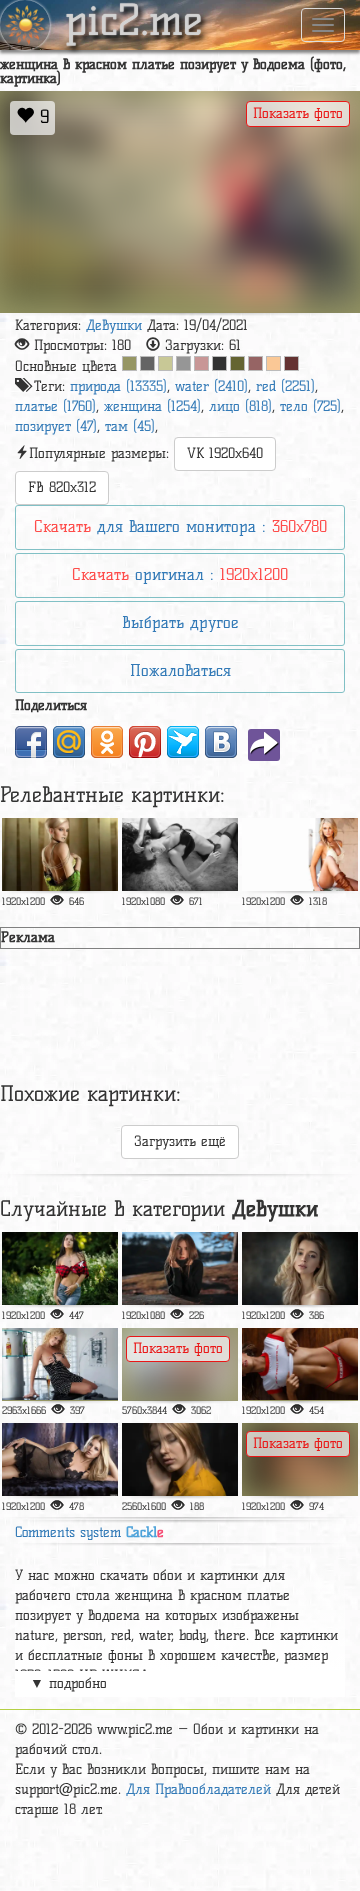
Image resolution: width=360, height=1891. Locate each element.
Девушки (114, 325)
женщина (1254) (152, 406)
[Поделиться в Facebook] (31, 742)
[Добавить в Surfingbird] (183, 742)
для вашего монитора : (180, 526)
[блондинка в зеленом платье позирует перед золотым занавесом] (60, 854)
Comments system (89, 1532)
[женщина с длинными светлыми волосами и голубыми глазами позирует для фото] (300, 1268)
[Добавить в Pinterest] (145, 742)
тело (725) (310, 406)
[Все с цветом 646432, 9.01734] (237, 363)
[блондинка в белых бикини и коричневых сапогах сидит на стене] (300, 854)
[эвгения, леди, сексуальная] (300, 1459)
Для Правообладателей (198, 1789)
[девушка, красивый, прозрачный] (60, 1459)
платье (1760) (55, 406)
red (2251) (285, 386)
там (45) (130, 426)
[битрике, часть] (180, 854)
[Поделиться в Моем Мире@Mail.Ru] (69, 742)
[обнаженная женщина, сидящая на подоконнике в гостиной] (180, 1364)
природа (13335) (118, 386)
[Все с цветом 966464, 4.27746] (255, 363)
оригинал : (180, 574)
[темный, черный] (180, 1268)
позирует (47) (56, 426)
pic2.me (134, 23)
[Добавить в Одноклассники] (107, 742)
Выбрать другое (180, 622)
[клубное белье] (60, 1364)
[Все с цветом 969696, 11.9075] (183, 363)
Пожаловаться (180, 670)
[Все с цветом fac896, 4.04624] (273, 363)
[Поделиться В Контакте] (221, 742)
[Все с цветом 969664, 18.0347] (129, 363)
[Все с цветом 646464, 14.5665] (147, 363)
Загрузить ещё (180, 1141)
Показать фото (298, 113)
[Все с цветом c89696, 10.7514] (201, 363)
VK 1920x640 (225, 453)
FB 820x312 (62, 487)
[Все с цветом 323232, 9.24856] (219, 363)
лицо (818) (240, 406)
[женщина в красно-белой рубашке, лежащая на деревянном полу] (300, 1364)
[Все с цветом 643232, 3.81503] (291, 363)
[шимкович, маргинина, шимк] (60, 1268)
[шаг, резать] (180, 1459)
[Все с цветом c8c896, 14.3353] (165, 363)
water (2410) (211, 386)
